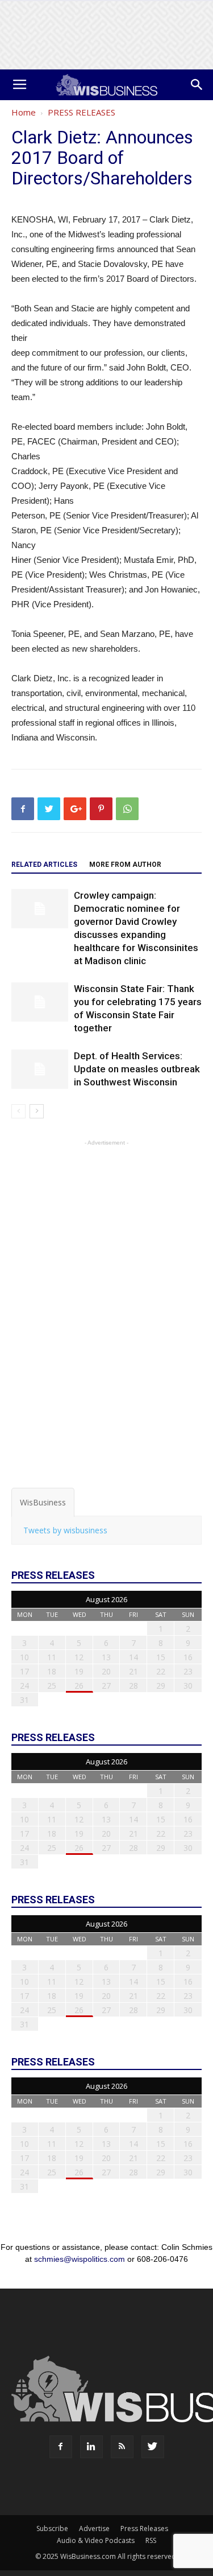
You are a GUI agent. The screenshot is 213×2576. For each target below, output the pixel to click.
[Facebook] (61, 2447)
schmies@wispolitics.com (80, 2259)
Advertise (94, 2528)
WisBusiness (43, 1502)
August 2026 (106, 1599)
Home (24, 112)
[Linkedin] (91, 2447)
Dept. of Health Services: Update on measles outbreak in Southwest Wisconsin (137, 1069)
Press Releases (144, 2528)
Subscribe (52, 2528)
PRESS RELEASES (82, 112)
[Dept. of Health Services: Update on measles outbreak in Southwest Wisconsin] (40, 1069)
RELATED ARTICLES (44, 865)
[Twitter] (153, 2447)
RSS (151, 2540)
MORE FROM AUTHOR (125, 865)
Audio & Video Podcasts (96, 2540)
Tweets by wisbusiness (65, 1530)
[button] (197, 85)
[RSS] (122, 2447)
